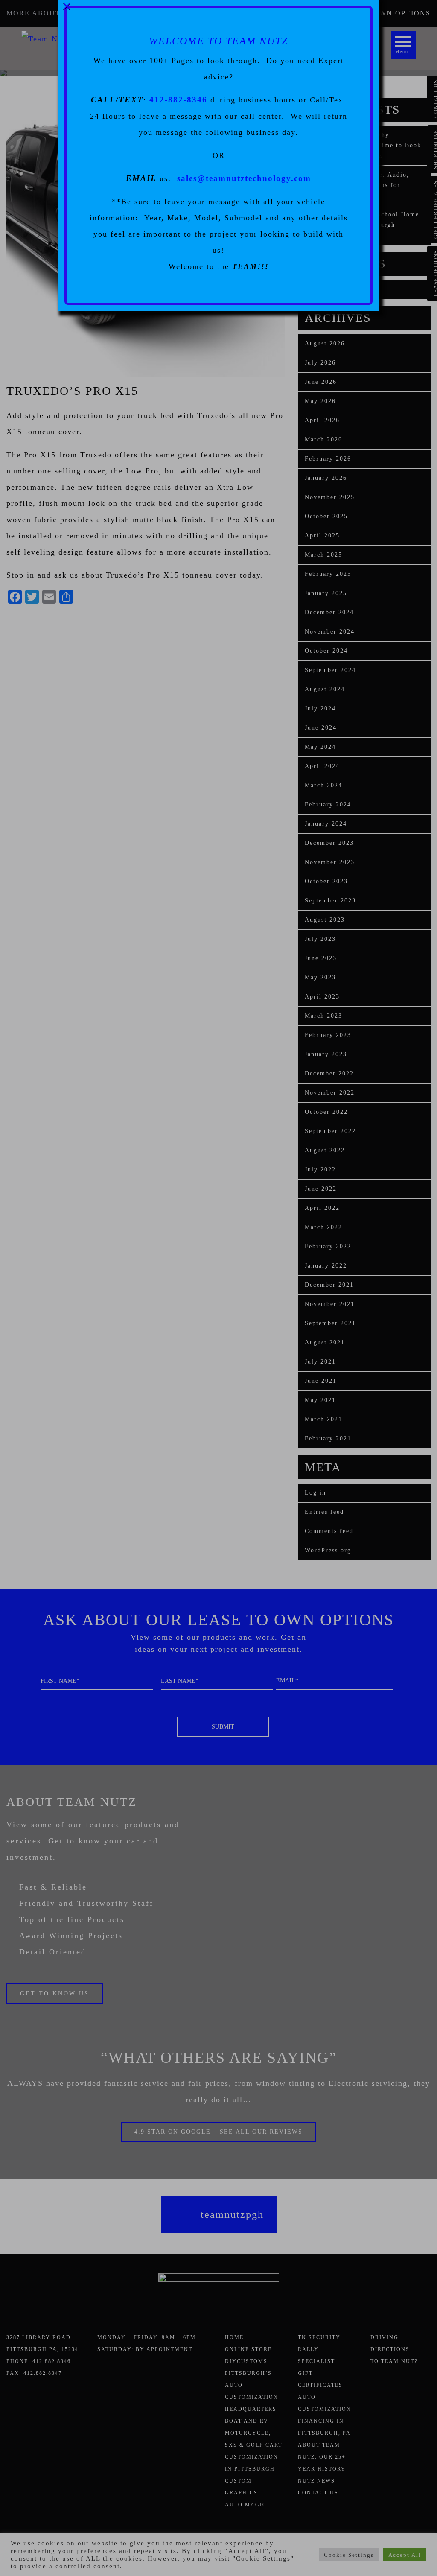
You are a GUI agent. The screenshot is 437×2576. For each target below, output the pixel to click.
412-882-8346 (178, 100)
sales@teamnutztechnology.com (244, 178)
